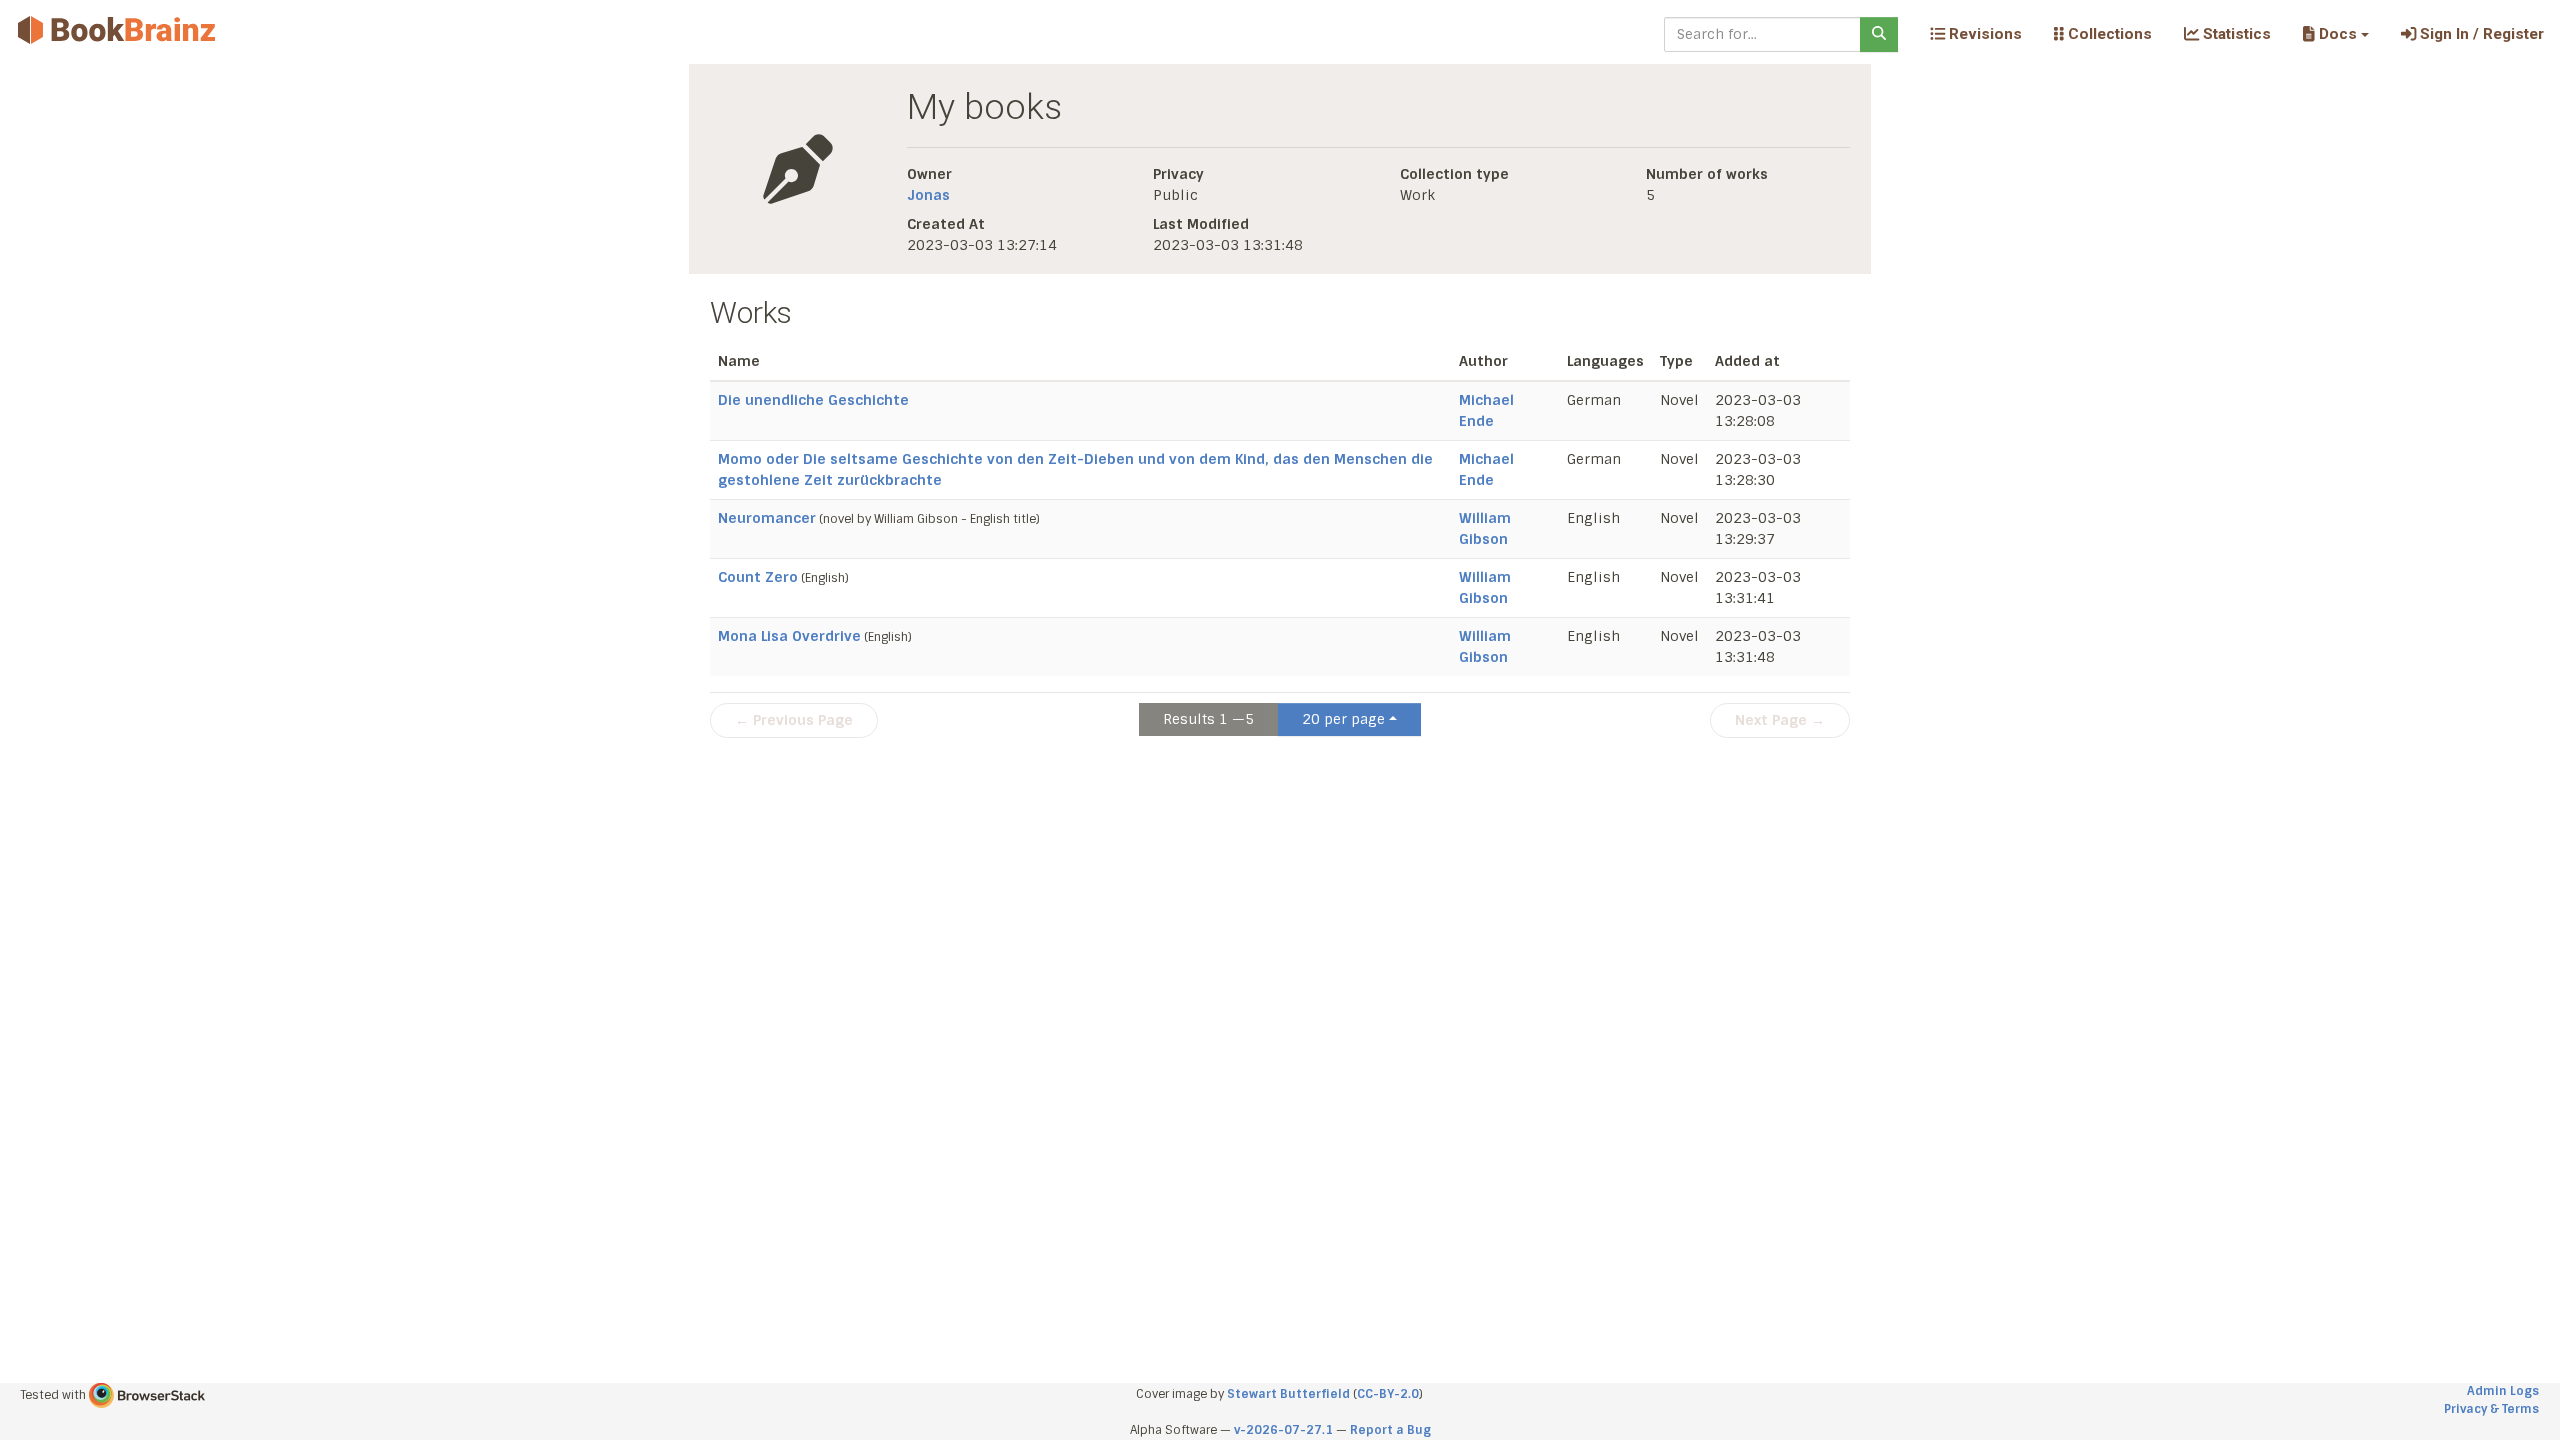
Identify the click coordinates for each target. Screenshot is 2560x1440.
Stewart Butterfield (1288, 1394)
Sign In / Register (2480, 34)
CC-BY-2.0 (1388, 1394)
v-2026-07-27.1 (1283, 1430)
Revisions (1983, 34)
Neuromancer (767, 518)
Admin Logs (2503, 1391)
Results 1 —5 (1208, 719)
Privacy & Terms (2491, 1409)
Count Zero (758, 577)
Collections (2108, 34)
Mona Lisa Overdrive (789, 636)
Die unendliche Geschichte (813, 400)
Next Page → (1780, 720)
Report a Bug (1390, 1430)
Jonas (928, 195)
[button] (2335, 34)
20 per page (1343, 719)
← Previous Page (794, 720)
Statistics (2235, 34)
